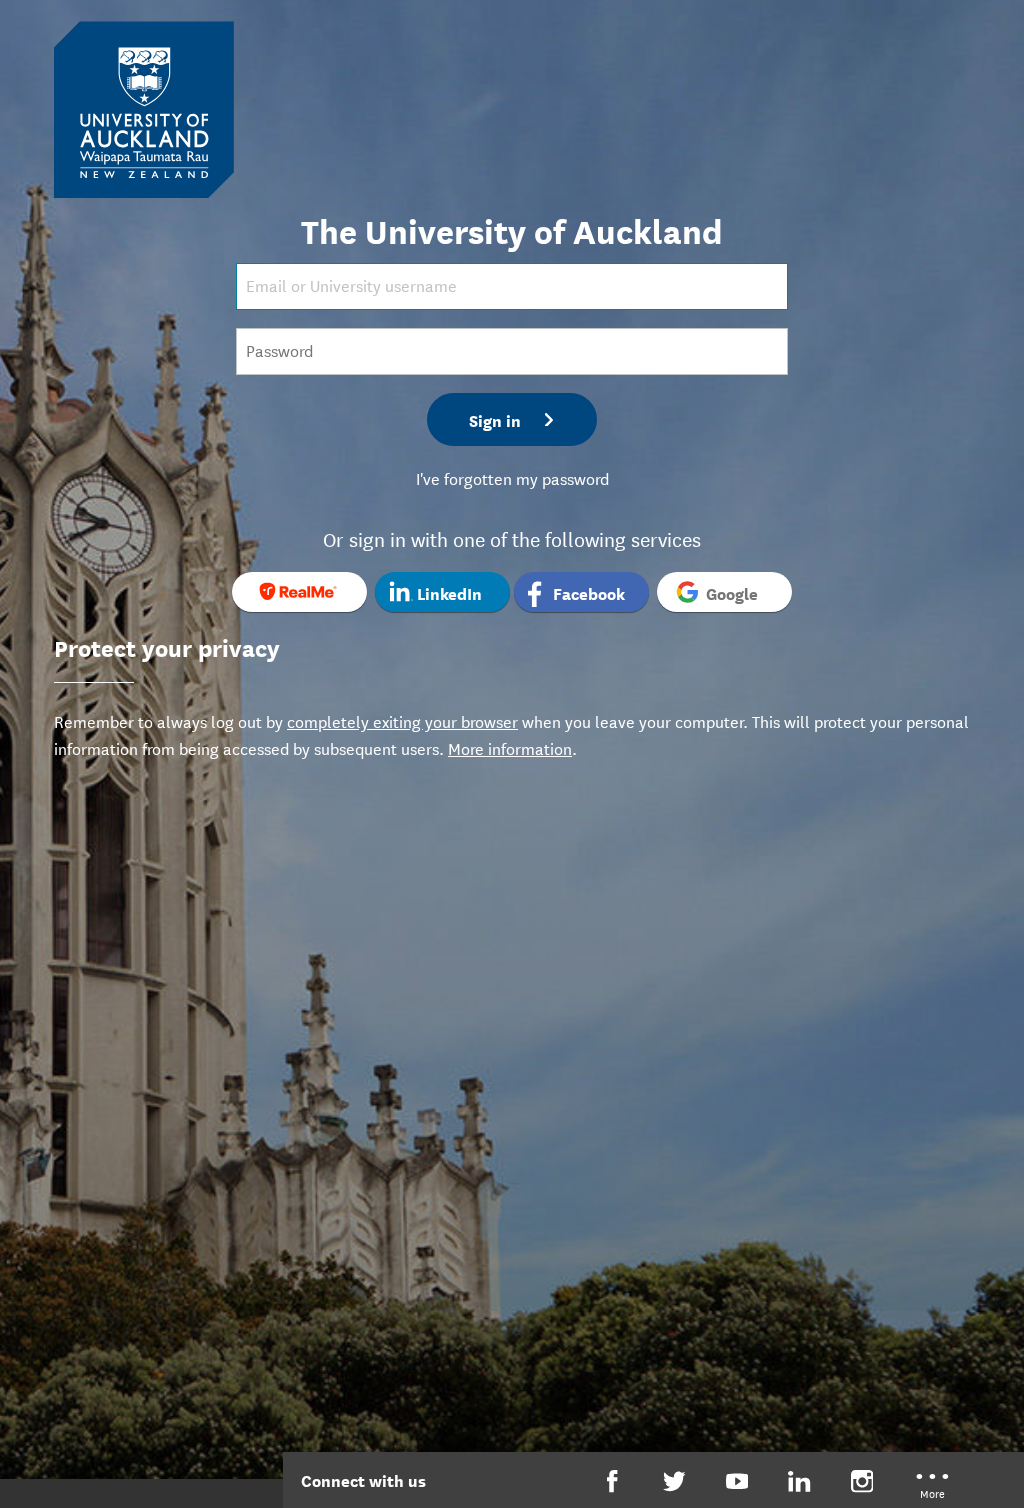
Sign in (495, 419)
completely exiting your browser (402, 720)
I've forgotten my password (512, 477)
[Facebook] (612, 1481)
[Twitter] (674, 1481)
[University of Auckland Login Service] (144, 108)
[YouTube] (737, 1481)
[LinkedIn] (799, 1481)
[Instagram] (862, 1481)
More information (510, 747)
